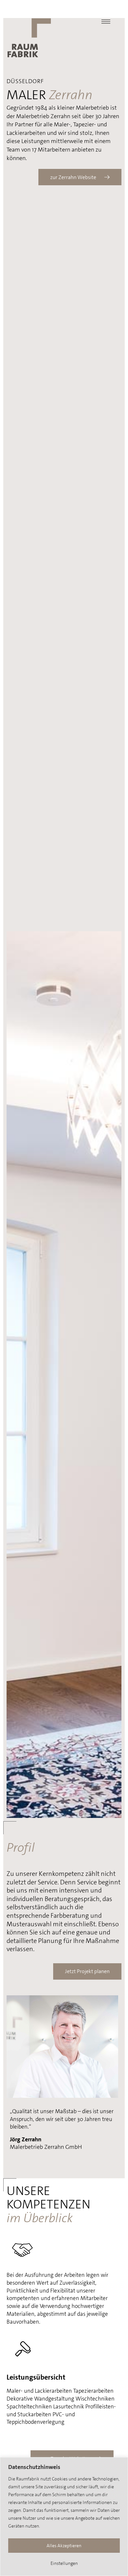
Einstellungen (64, 2563)
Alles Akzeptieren (64, 2546)
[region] (64, 2517)
